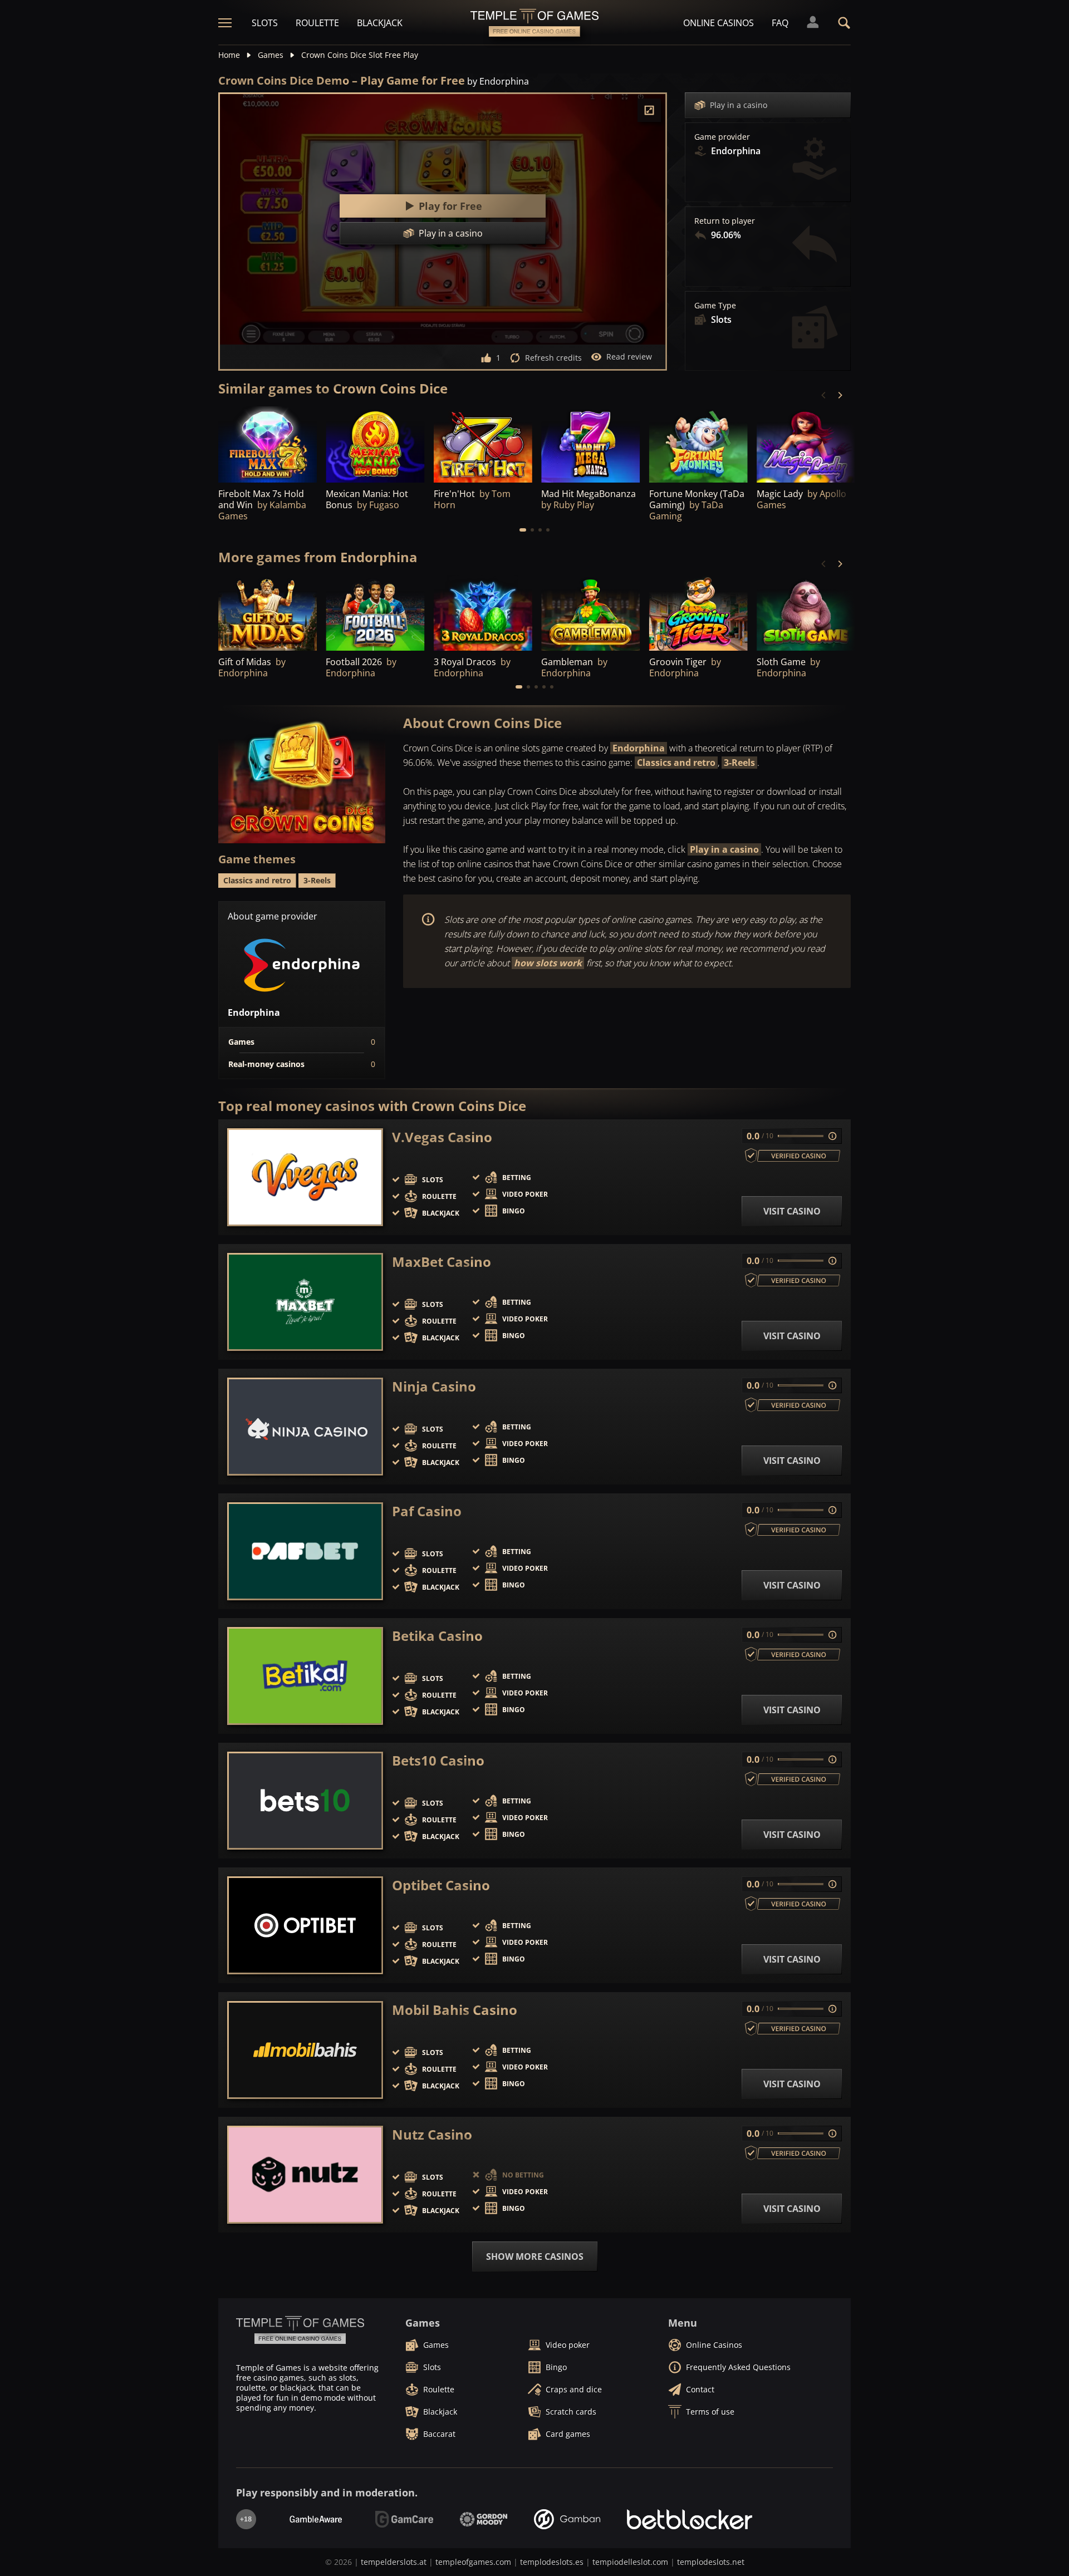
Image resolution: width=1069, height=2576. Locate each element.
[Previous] (824, 395)
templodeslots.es (552, 2562)
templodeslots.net (711, 2562)
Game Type (715, 306)
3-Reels (739, 763)
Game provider (722, 137)
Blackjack (380, 23)
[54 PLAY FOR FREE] (375, 614)
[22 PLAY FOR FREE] (698, 614)
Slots (265, 23)
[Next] (840, 395)
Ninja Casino (434, 1387)
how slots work (548, 963)
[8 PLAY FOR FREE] (806, 445)
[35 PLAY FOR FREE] (698, 445)
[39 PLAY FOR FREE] (268, 614)
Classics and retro (676, 763)
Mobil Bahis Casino (455, 2010)
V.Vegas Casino (442, 1137)
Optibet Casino (441, 1885)
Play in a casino (739, 105)
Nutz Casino (432, 2135)
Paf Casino (427, 1511)
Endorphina (639, 748)
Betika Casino (437, 1636)
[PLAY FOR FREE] (268, 445)
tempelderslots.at (394, 2562)
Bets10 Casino (438, 1761)
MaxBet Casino (442, 1262)
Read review (629, 357)
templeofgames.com (473, 2562)
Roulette (317, 23)
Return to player (725, 221)
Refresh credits (553, 358)
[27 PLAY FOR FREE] (483, 445)
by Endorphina (498, 81)
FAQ (780, 23)
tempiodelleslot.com (630, 2562)
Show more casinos (535, 2257)
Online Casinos (719, 23)
